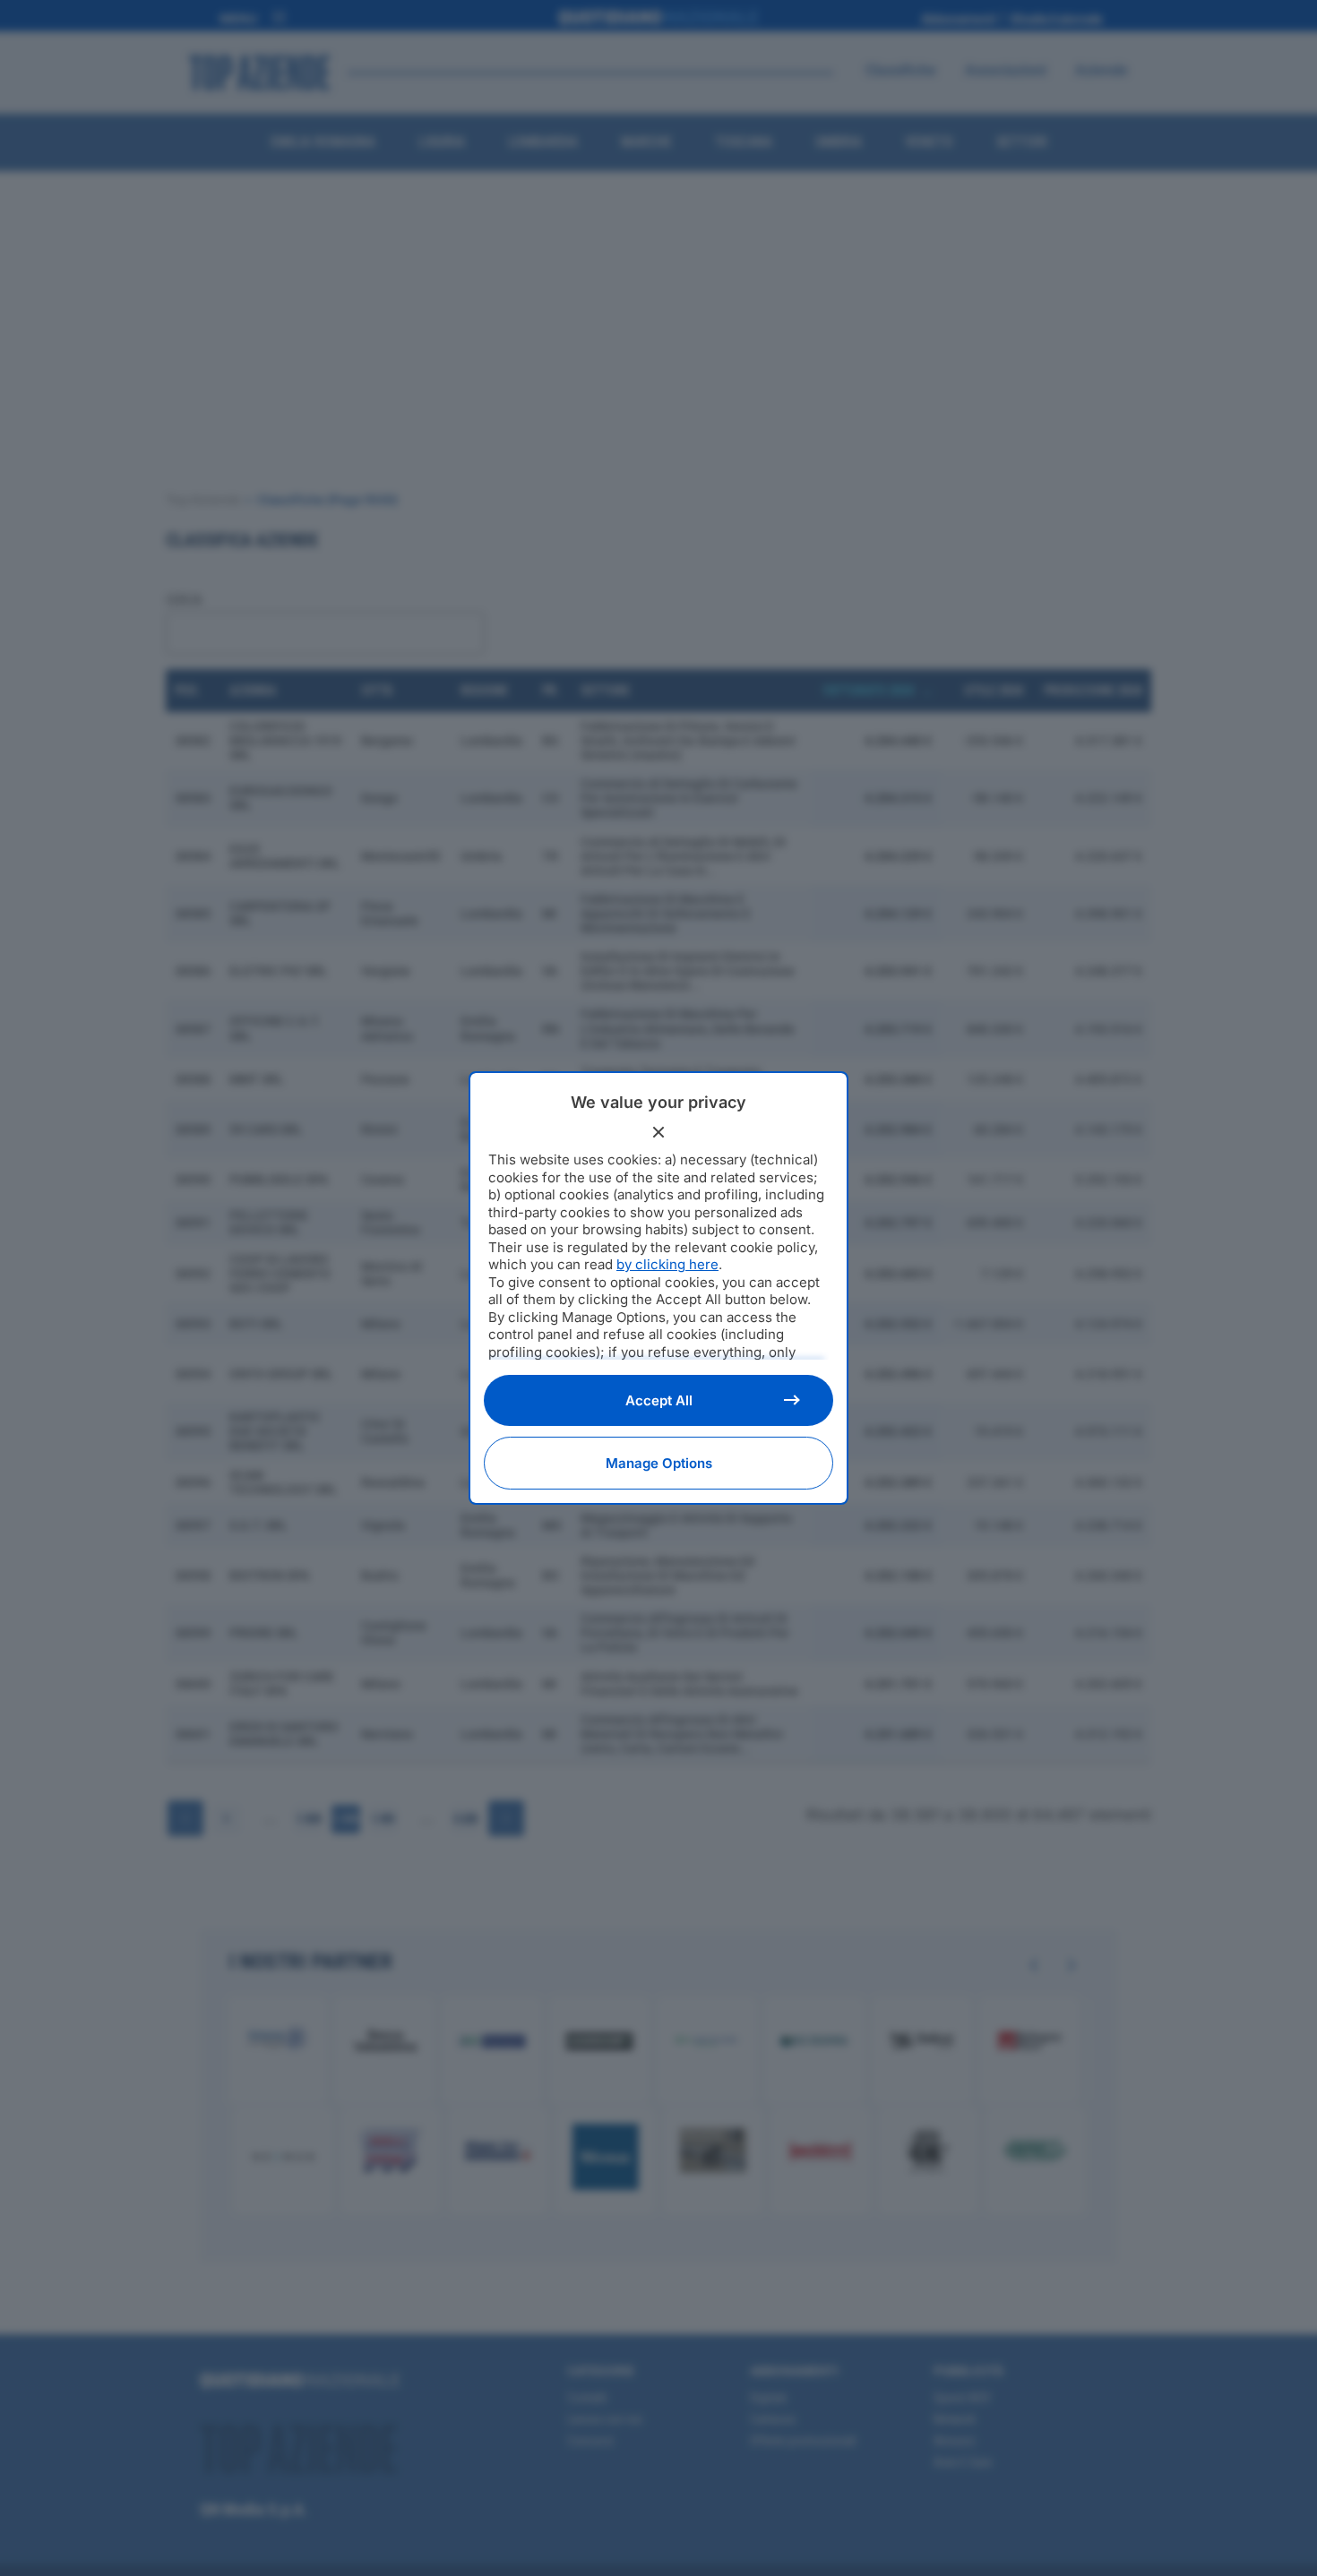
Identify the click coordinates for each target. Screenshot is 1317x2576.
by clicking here (667, 1264)
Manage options (659, 1463)
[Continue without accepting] (658, 1132)
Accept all (659, 1400)
